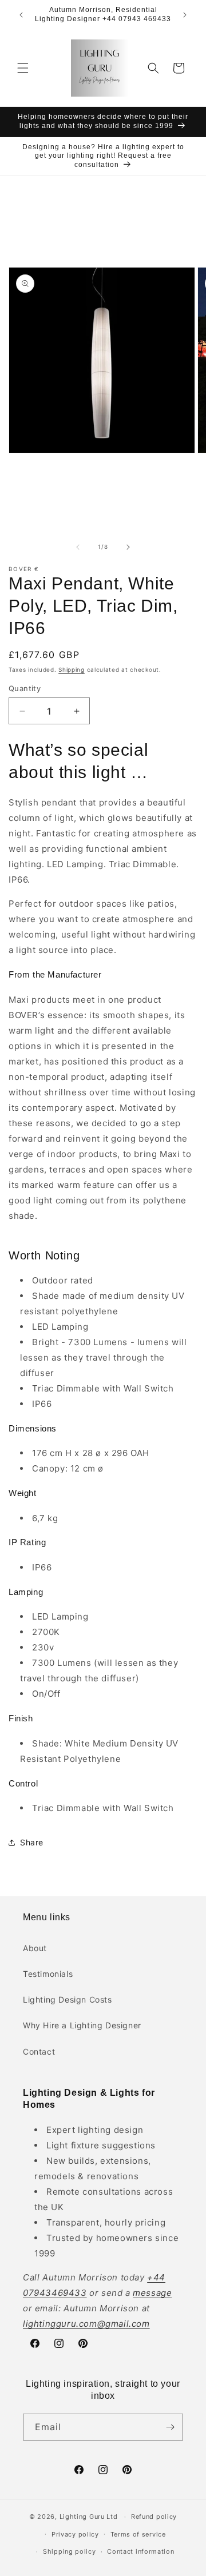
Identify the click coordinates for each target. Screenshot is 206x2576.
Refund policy (154, 2517)
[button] (23, 68)
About (35, 1948)
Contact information (140, 2551)
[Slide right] (128, 547)
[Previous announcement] (21, 15)
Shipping (72, 669)
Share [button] (32, 1842)
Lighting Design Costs (68, 1999)
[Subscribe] (170, 2427)
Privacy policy (75, 2534)
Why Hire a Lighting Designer (82, 2025)
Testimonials (48, 1974)
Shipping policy (70, 2551)
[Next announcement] (185, 15)
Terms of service (138, 2534)
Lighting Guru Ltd (89, 2517)
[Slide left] (78, 547)
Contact (39, 2051)
